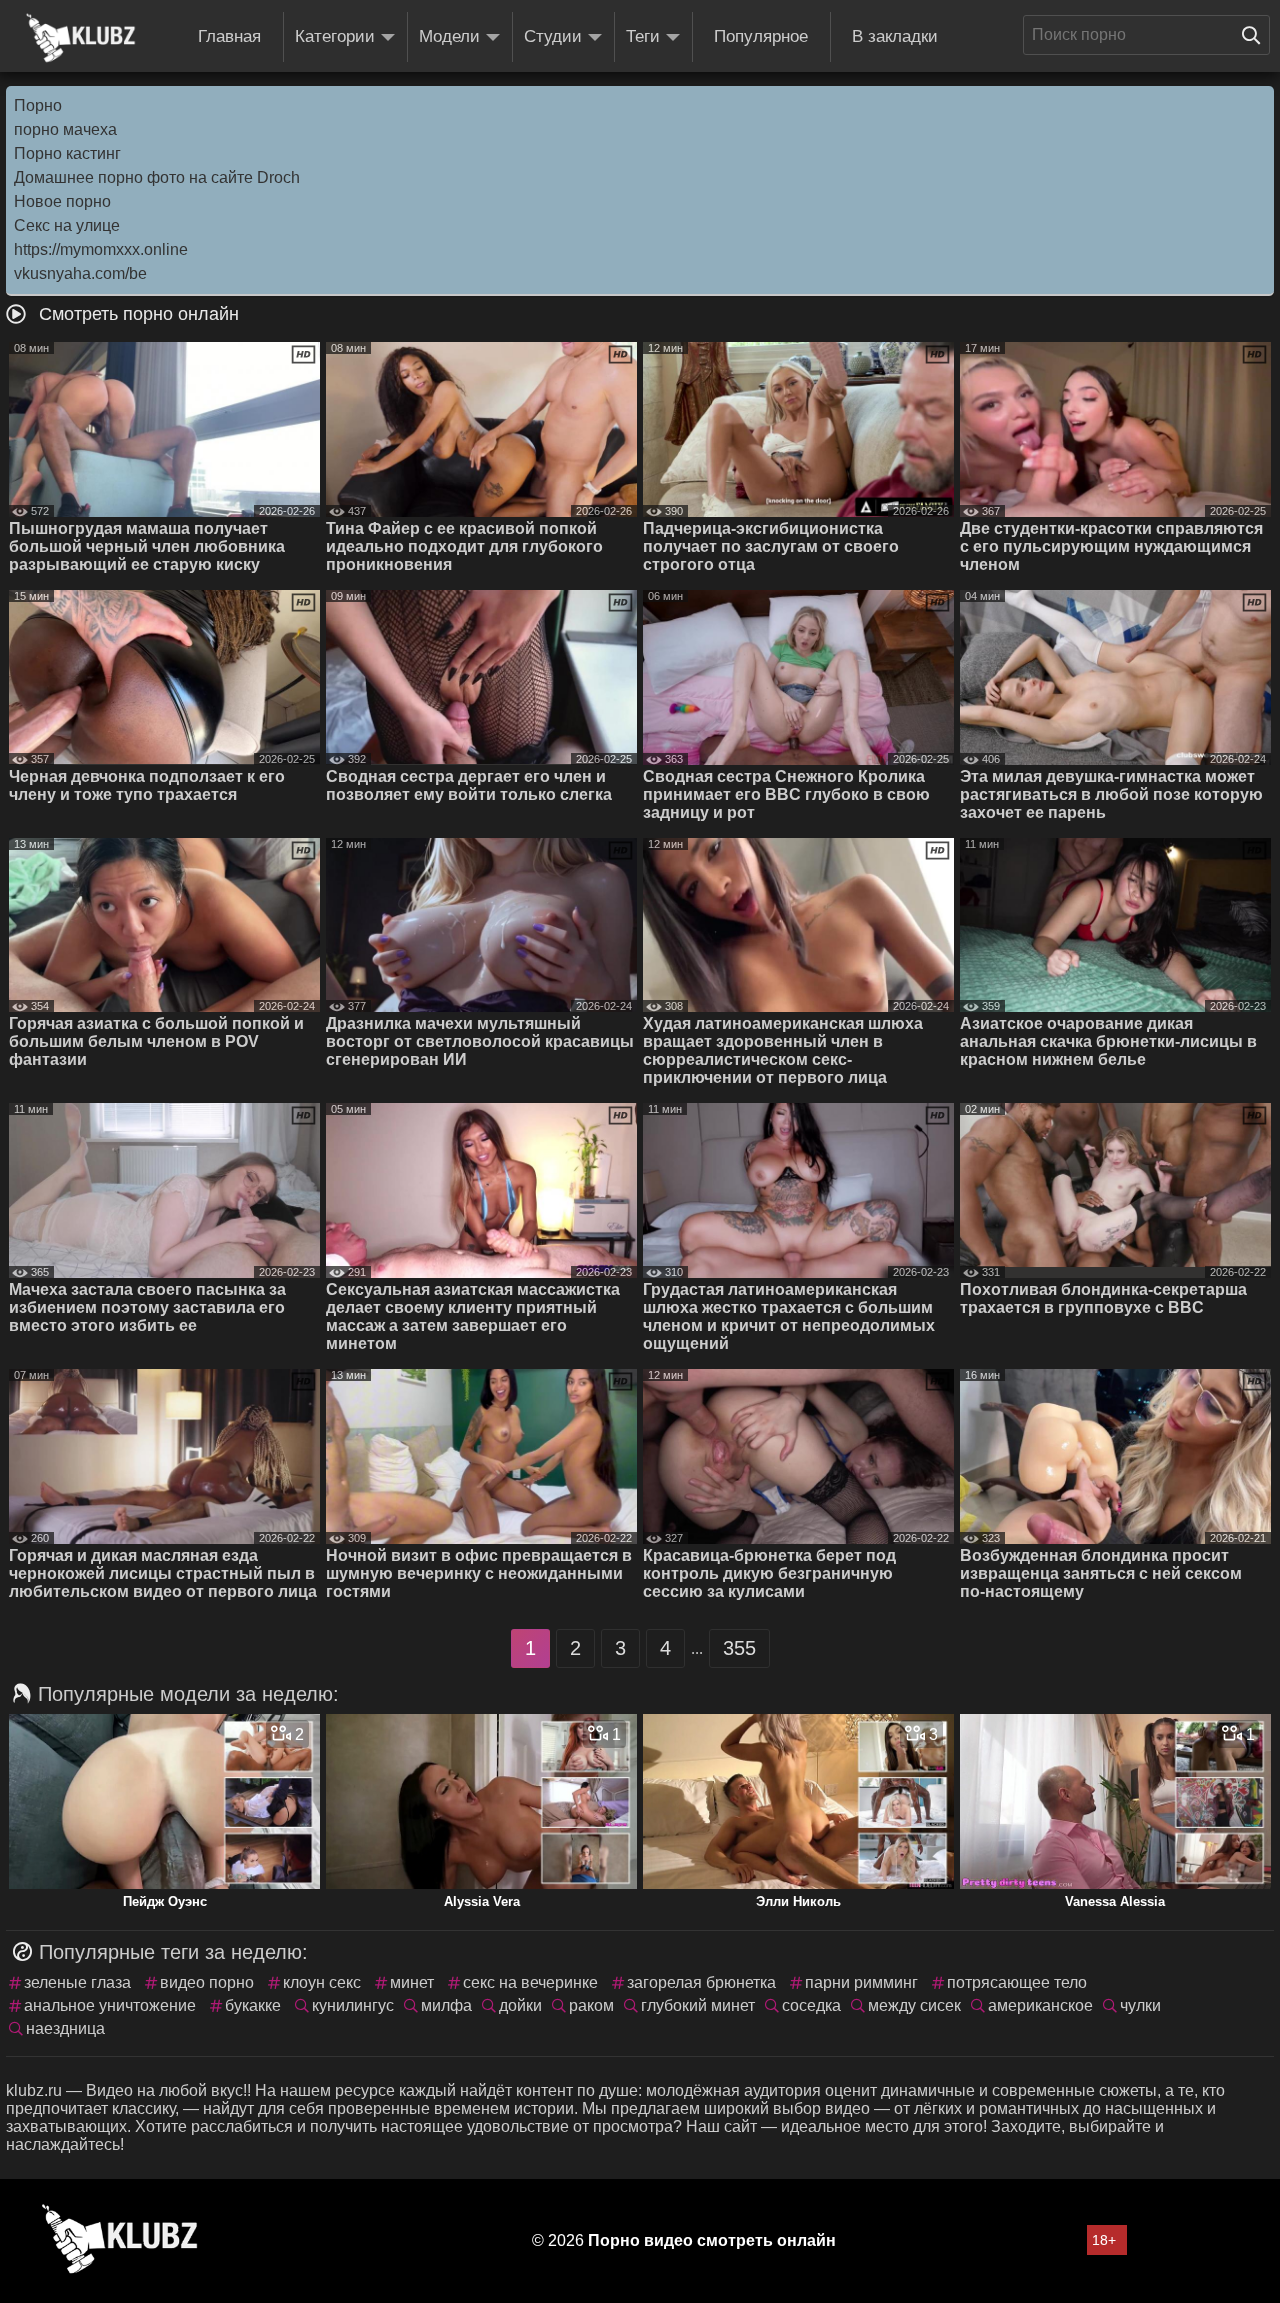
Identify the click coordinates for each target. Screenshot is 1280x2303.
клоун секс (322, 1982)
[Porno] (81, 38)
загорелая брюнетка (701, 1982)
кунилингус (353, 2005)
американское (1040, 2005)
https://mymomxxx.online (101, 249)
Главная (229, 36)
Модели (449, 36)
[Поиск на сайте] (1256, 35)
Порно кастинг (67, 153)
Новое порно (62, 201)
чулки (1140, 2005)
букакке (253, 2005)
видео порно (207, 1982)
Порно (38, 105)
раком (591, 2005)
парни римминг (861, 1982)
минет (412, 1982)
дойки (520, 2005)
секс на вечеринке (530, 1982)
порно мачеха (65, 129)
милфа (446, 2005)
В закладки (895, 36)
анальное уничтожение (110, 2005)
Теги (643, 36)
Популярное (761, 36)
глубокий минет (698, 2005)
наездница (65, 2028)
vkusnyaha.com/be (80, 273)
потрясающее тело (1017, 1982)
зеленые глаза (77, 1982)
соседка (811, 2005)
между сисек (914, 2005)
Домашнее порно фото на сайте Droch (157, 177)
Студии (553, 36)
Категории (335, 36)
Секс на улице (67, 225)
